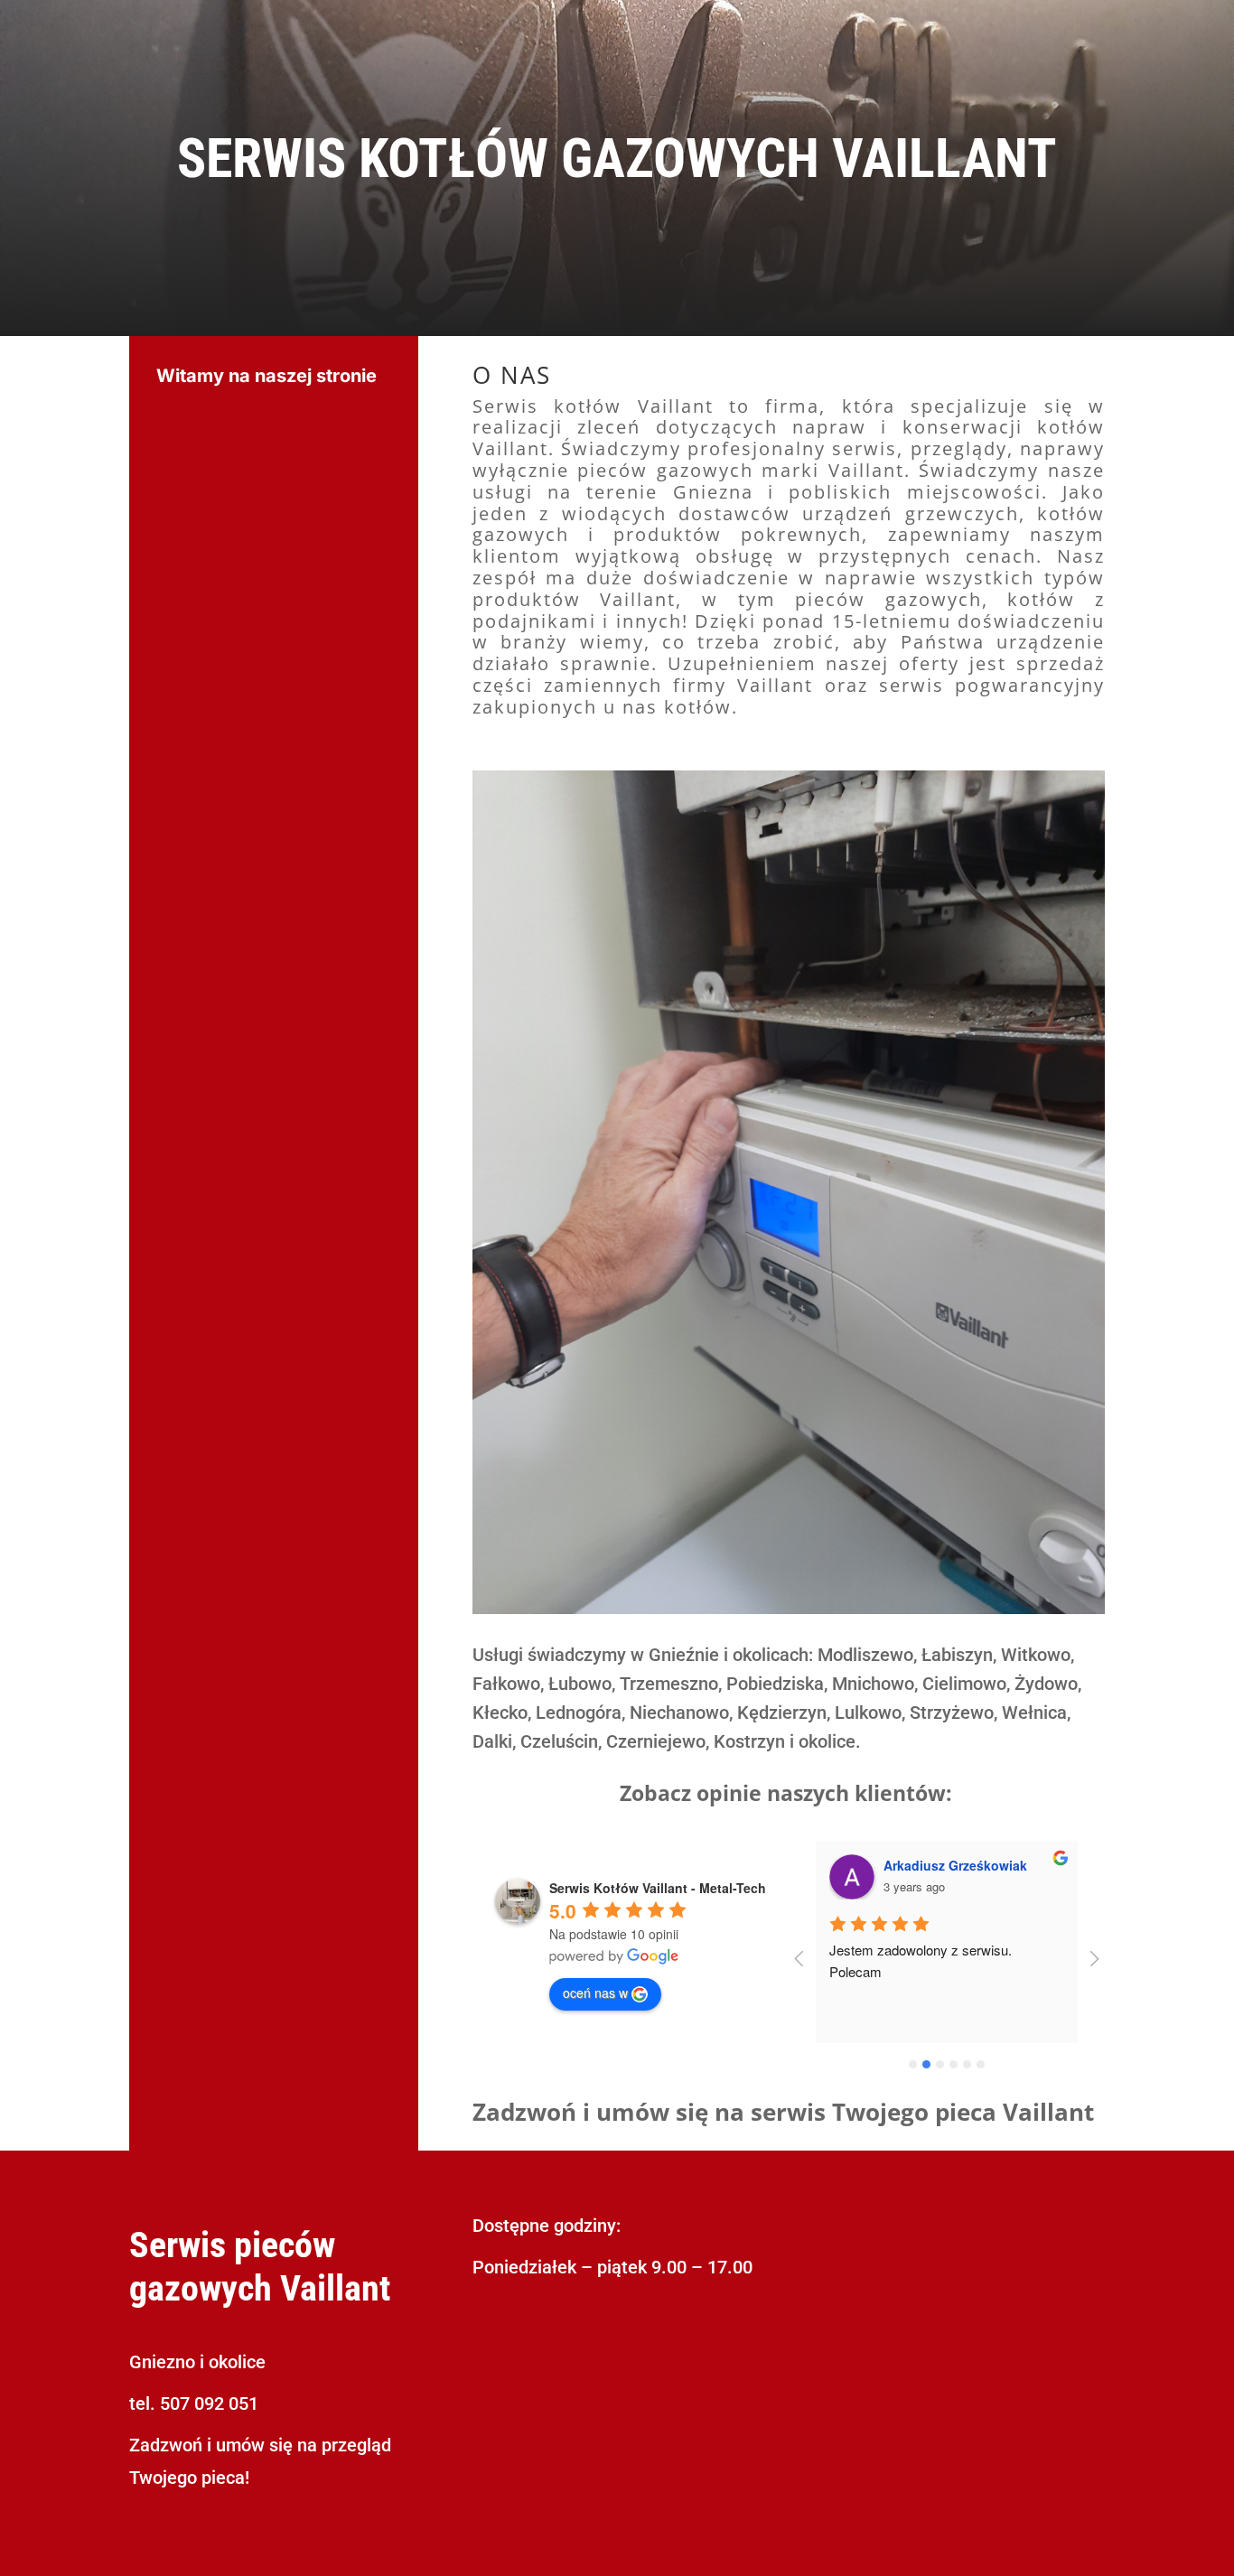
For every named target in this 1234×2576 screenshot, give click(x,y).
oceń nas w (595, 1993)
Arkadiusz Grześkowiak (955, 1865)
